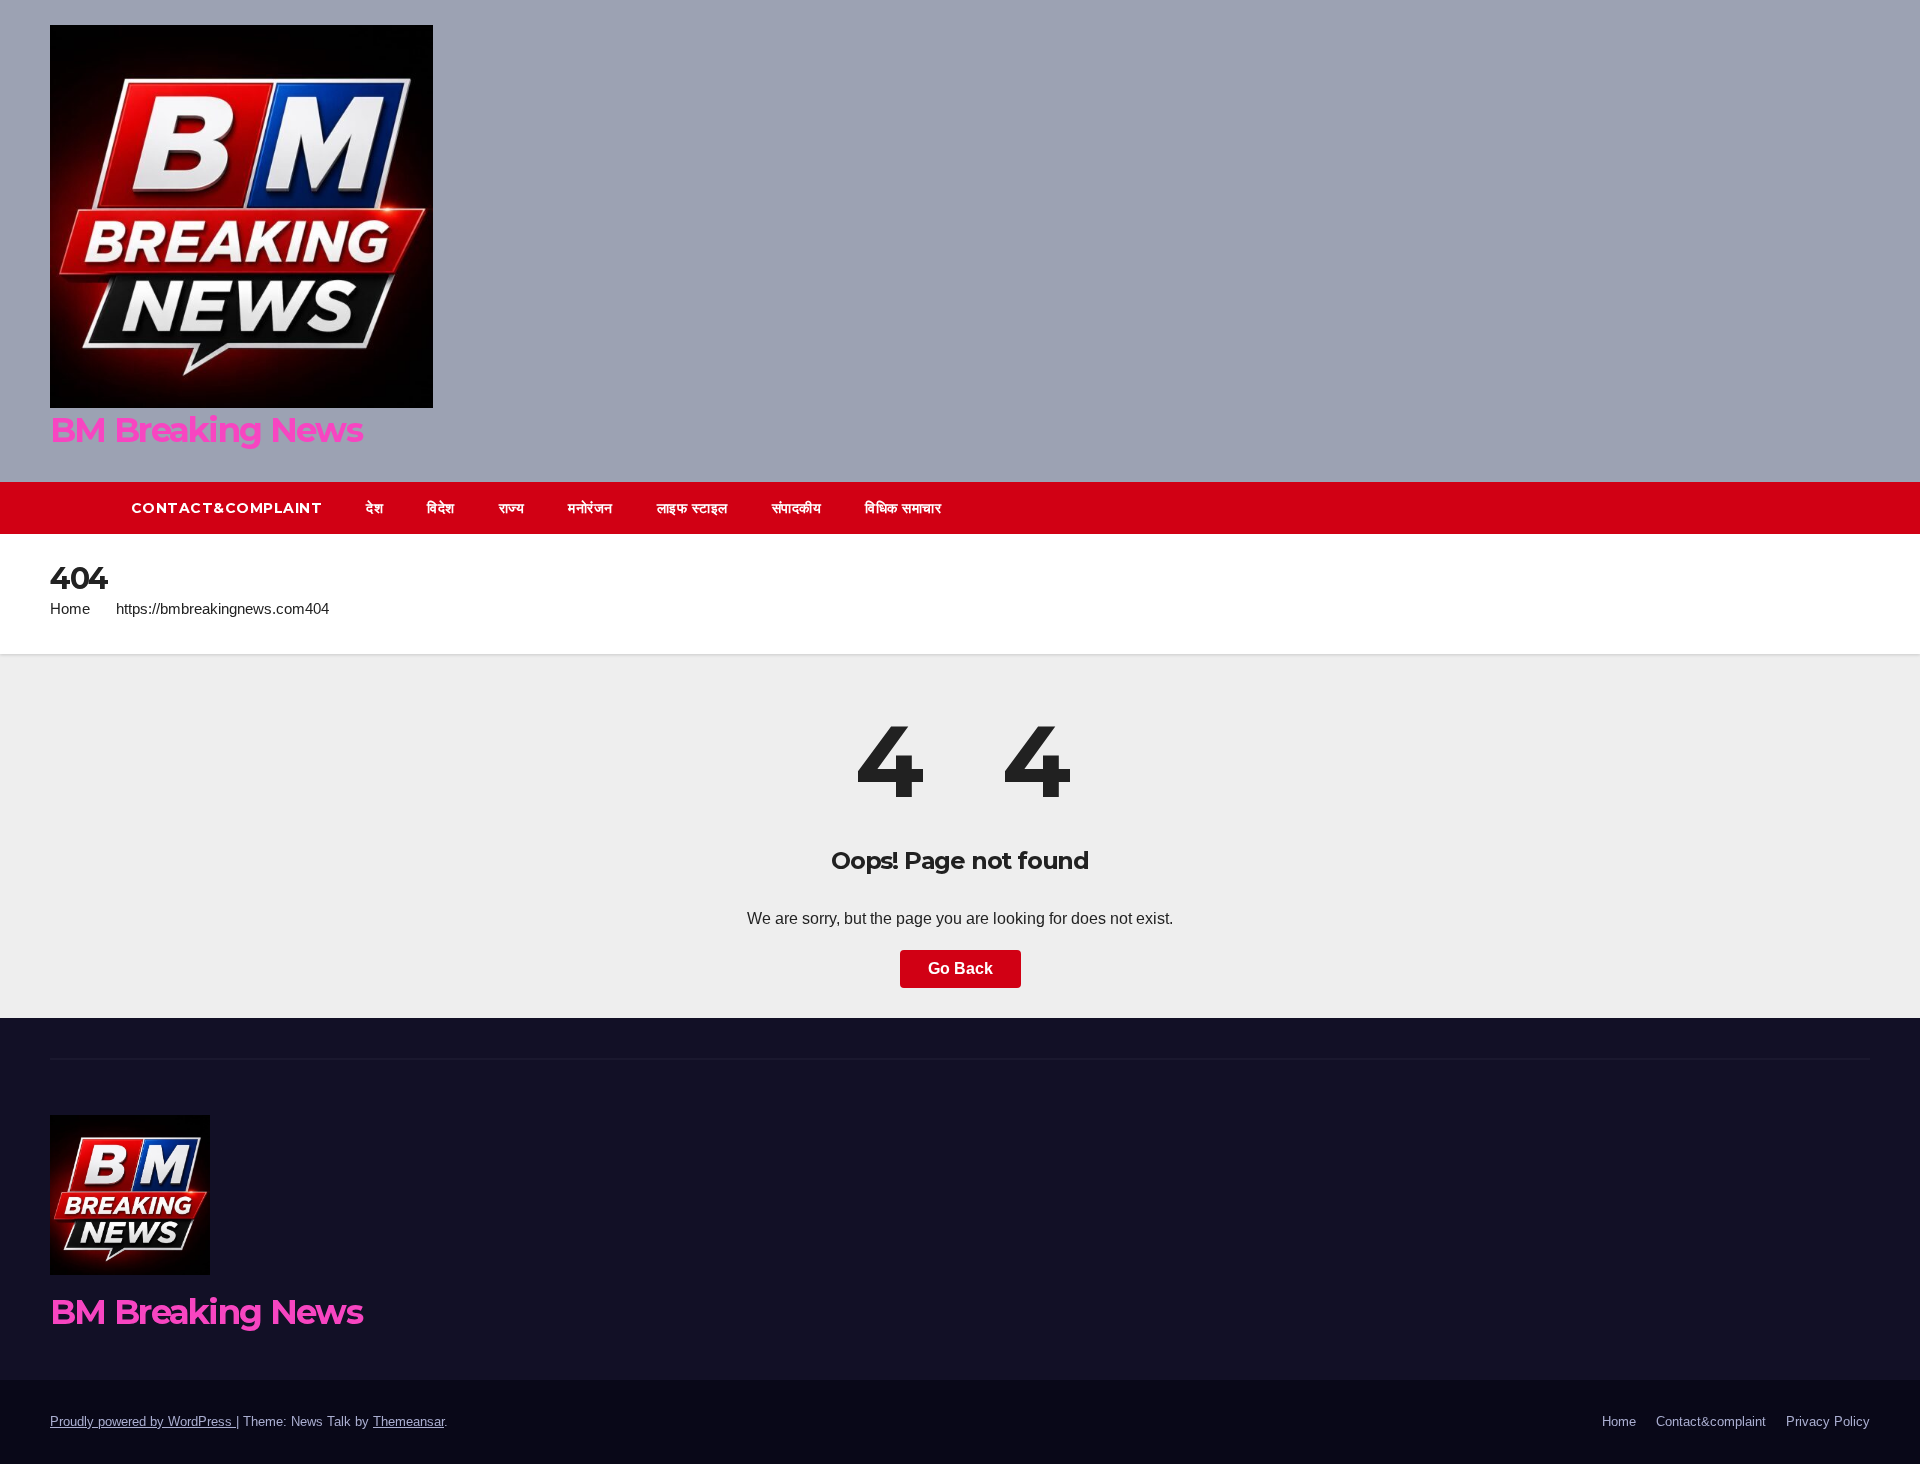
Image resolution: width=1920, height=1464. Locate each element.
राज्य (512, 508)
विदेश (441, 508)
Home (70, 608)
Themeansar (408, 1421)
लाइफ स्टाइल (692, 508)
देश (374, 508)
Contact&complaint (227, 508)
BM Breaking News (206, 430)
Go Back (960, 968)
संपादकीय (797, 508)
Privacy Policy (1828, 1421)
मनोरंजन (590, 508)
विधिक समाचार (903, 508)
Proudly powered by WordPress (143, 1421)
